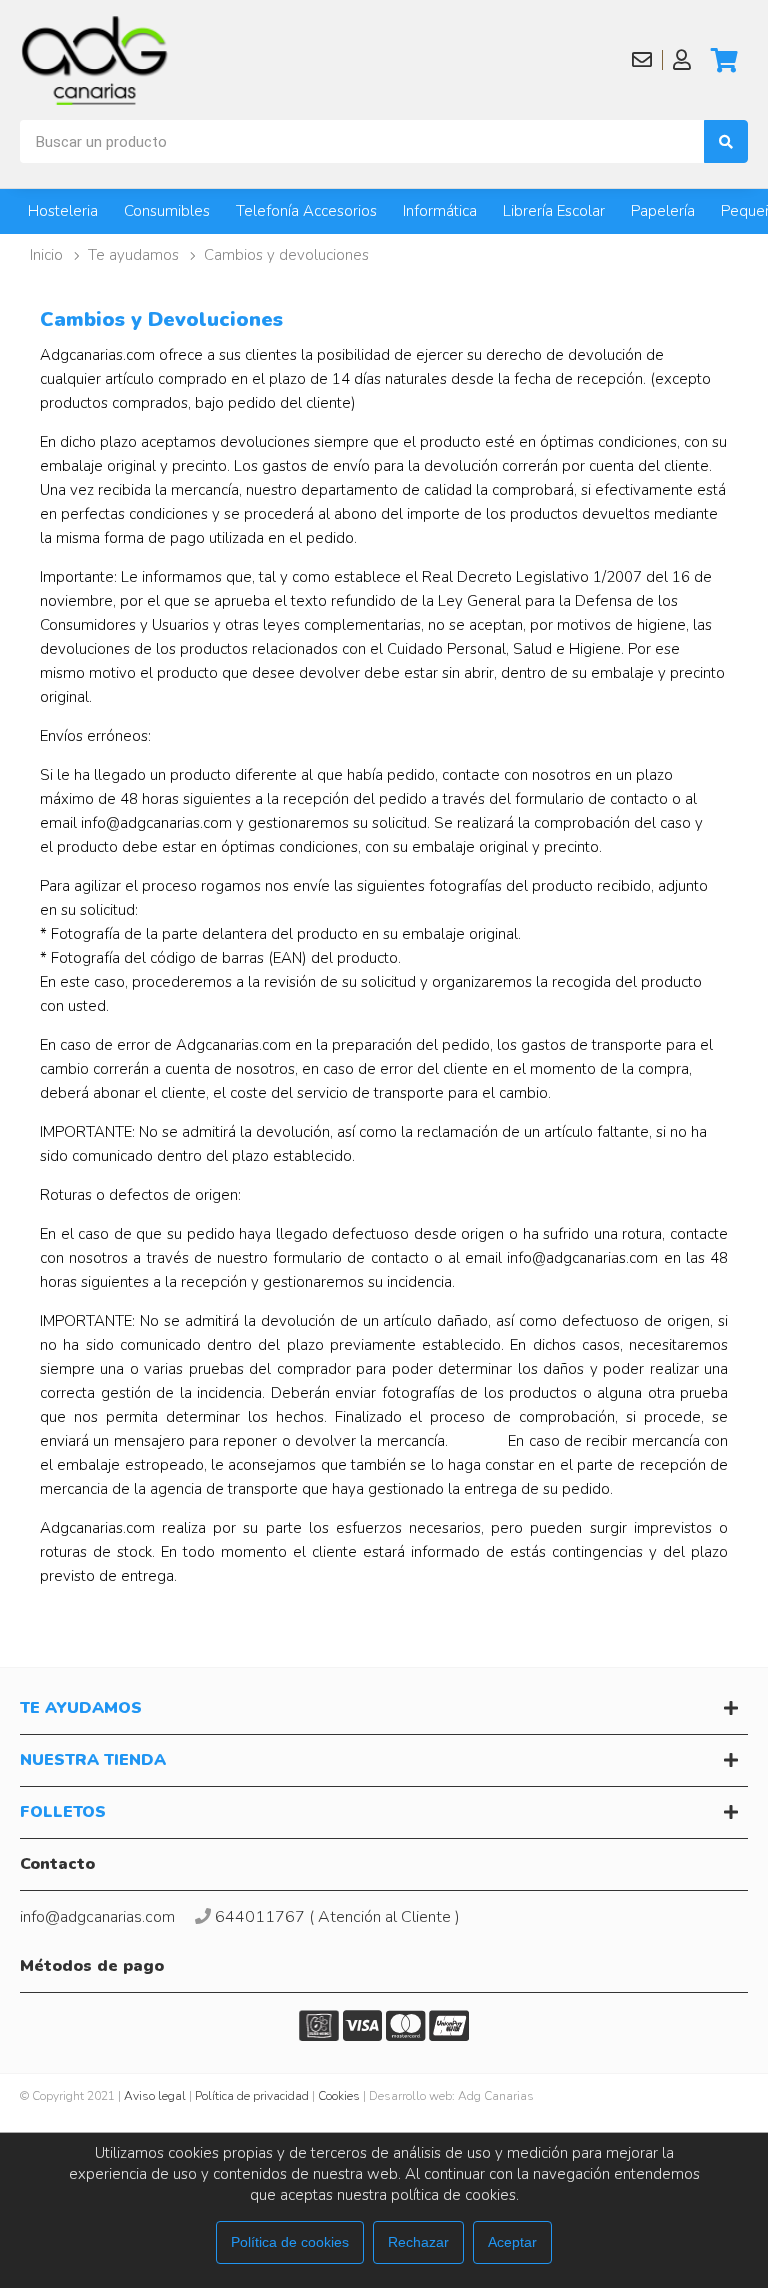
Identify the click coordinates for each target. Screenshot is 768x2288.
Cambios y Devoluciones (286, 255)
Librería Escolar (554, 211)
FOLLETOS (63, 1812)
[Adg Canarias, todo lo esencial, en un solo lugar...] (95, 60)
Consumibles (167, 211)
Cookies (339, 2096)
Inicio (46, 255)
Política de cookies (290, 2242)
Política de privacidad (252, 2096)
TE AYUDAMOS (133, 255)
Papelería (663, 211)
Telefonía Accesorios (306, 211)
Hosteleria (63, 211)
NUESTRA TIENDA (93, 1760)
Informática (440, 211)
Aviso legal (155, 2096)
